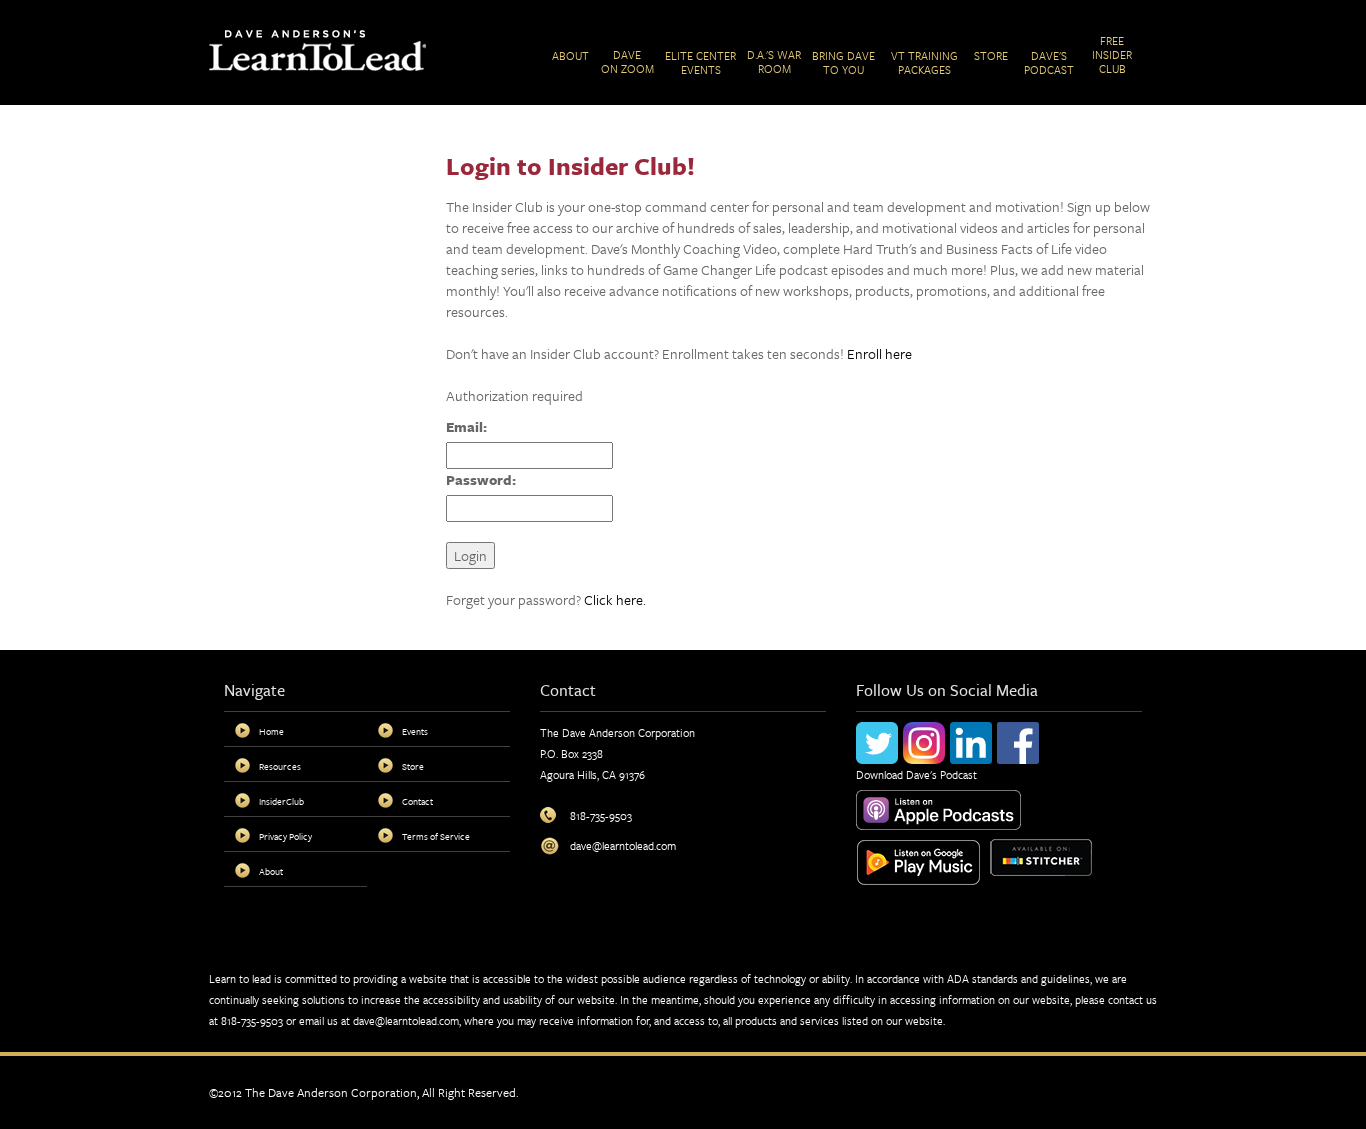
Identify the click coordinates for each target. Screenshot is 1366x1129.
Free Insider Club (1112, 54)
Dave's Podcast (1049, 62)
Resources (280, 766)
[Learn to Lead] (317, 48)
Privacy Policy (285, 836)
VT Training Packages (924, 62)
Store (991, 55)
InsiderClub (281, 801)
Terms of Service (436, 836)
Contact (417, 801)
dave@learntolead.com (406, 1020)
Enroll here (879, 353)
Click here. (615, 599)
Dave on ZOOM (627, 61)
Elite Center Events (700, 62)
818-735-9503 (252, 1020)
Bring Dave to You (843, 62)
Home (271, 731)
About (570, 55)
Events (415, 731)
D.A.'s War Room (774, 61)
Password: (481, 479)
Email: (466, 426)
